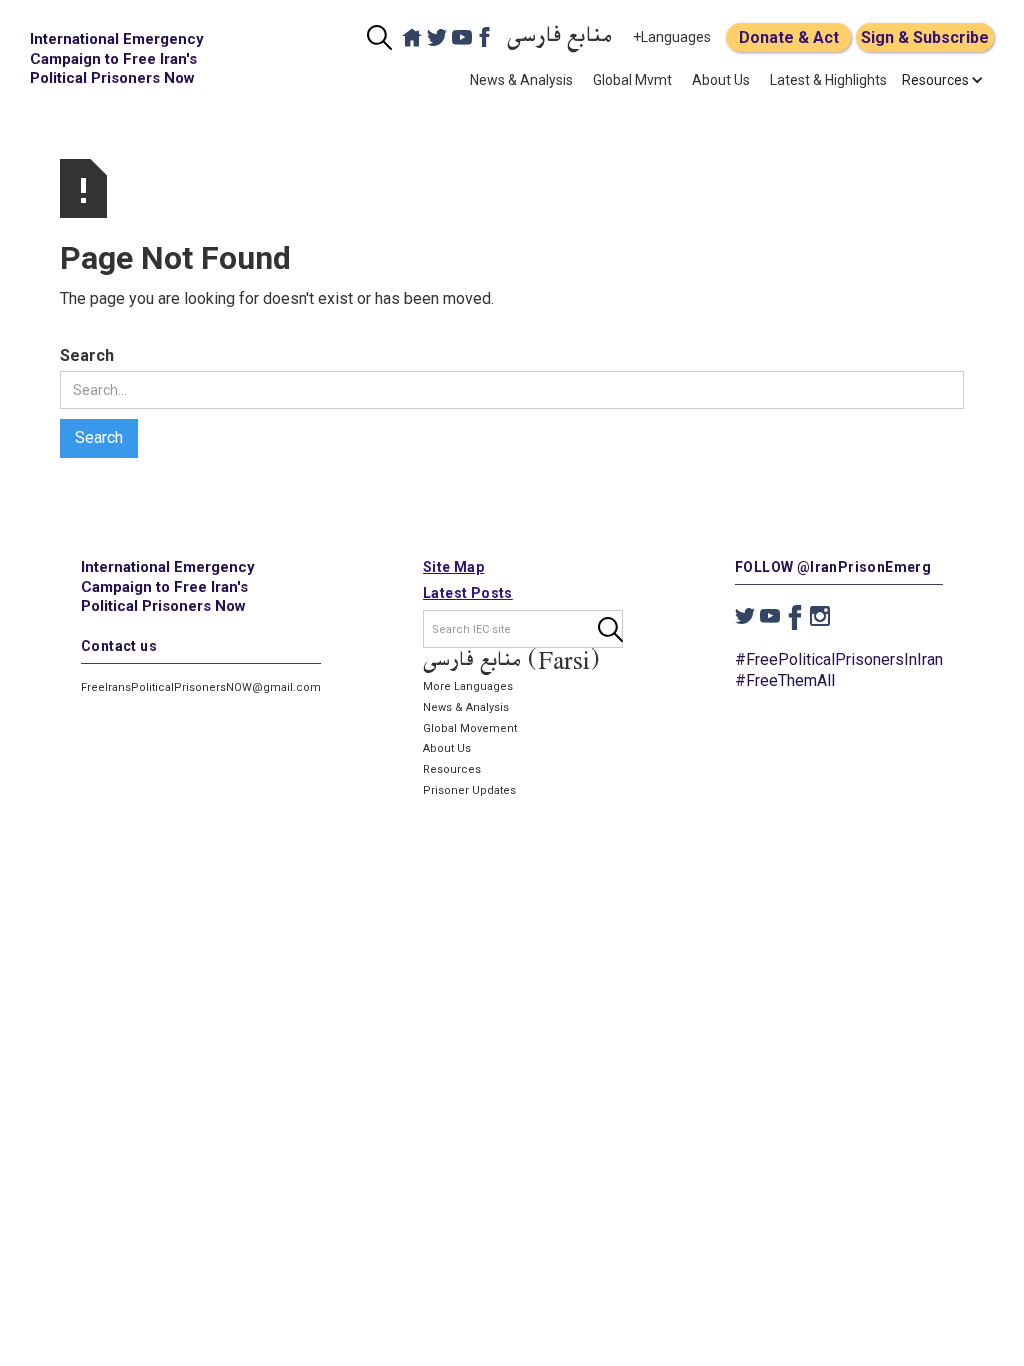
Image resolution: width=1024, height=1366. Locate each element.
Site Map (453, 567)
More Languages (468, 686)
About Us (721, 80)
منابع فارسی (560, 37)
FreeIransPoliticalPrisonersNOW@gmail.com (201, 687)
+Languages (672, 37)
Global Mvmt (632, 80)
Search (87, 355)
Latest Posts (468, 593)
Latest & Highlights (828, 80)
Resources (452, 769)
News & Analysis (521, 80)
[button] (935, 80)
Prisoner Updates (469, 790)
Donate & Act (789, 37)
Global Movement (470, 728)
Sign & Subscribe (925, 37)
